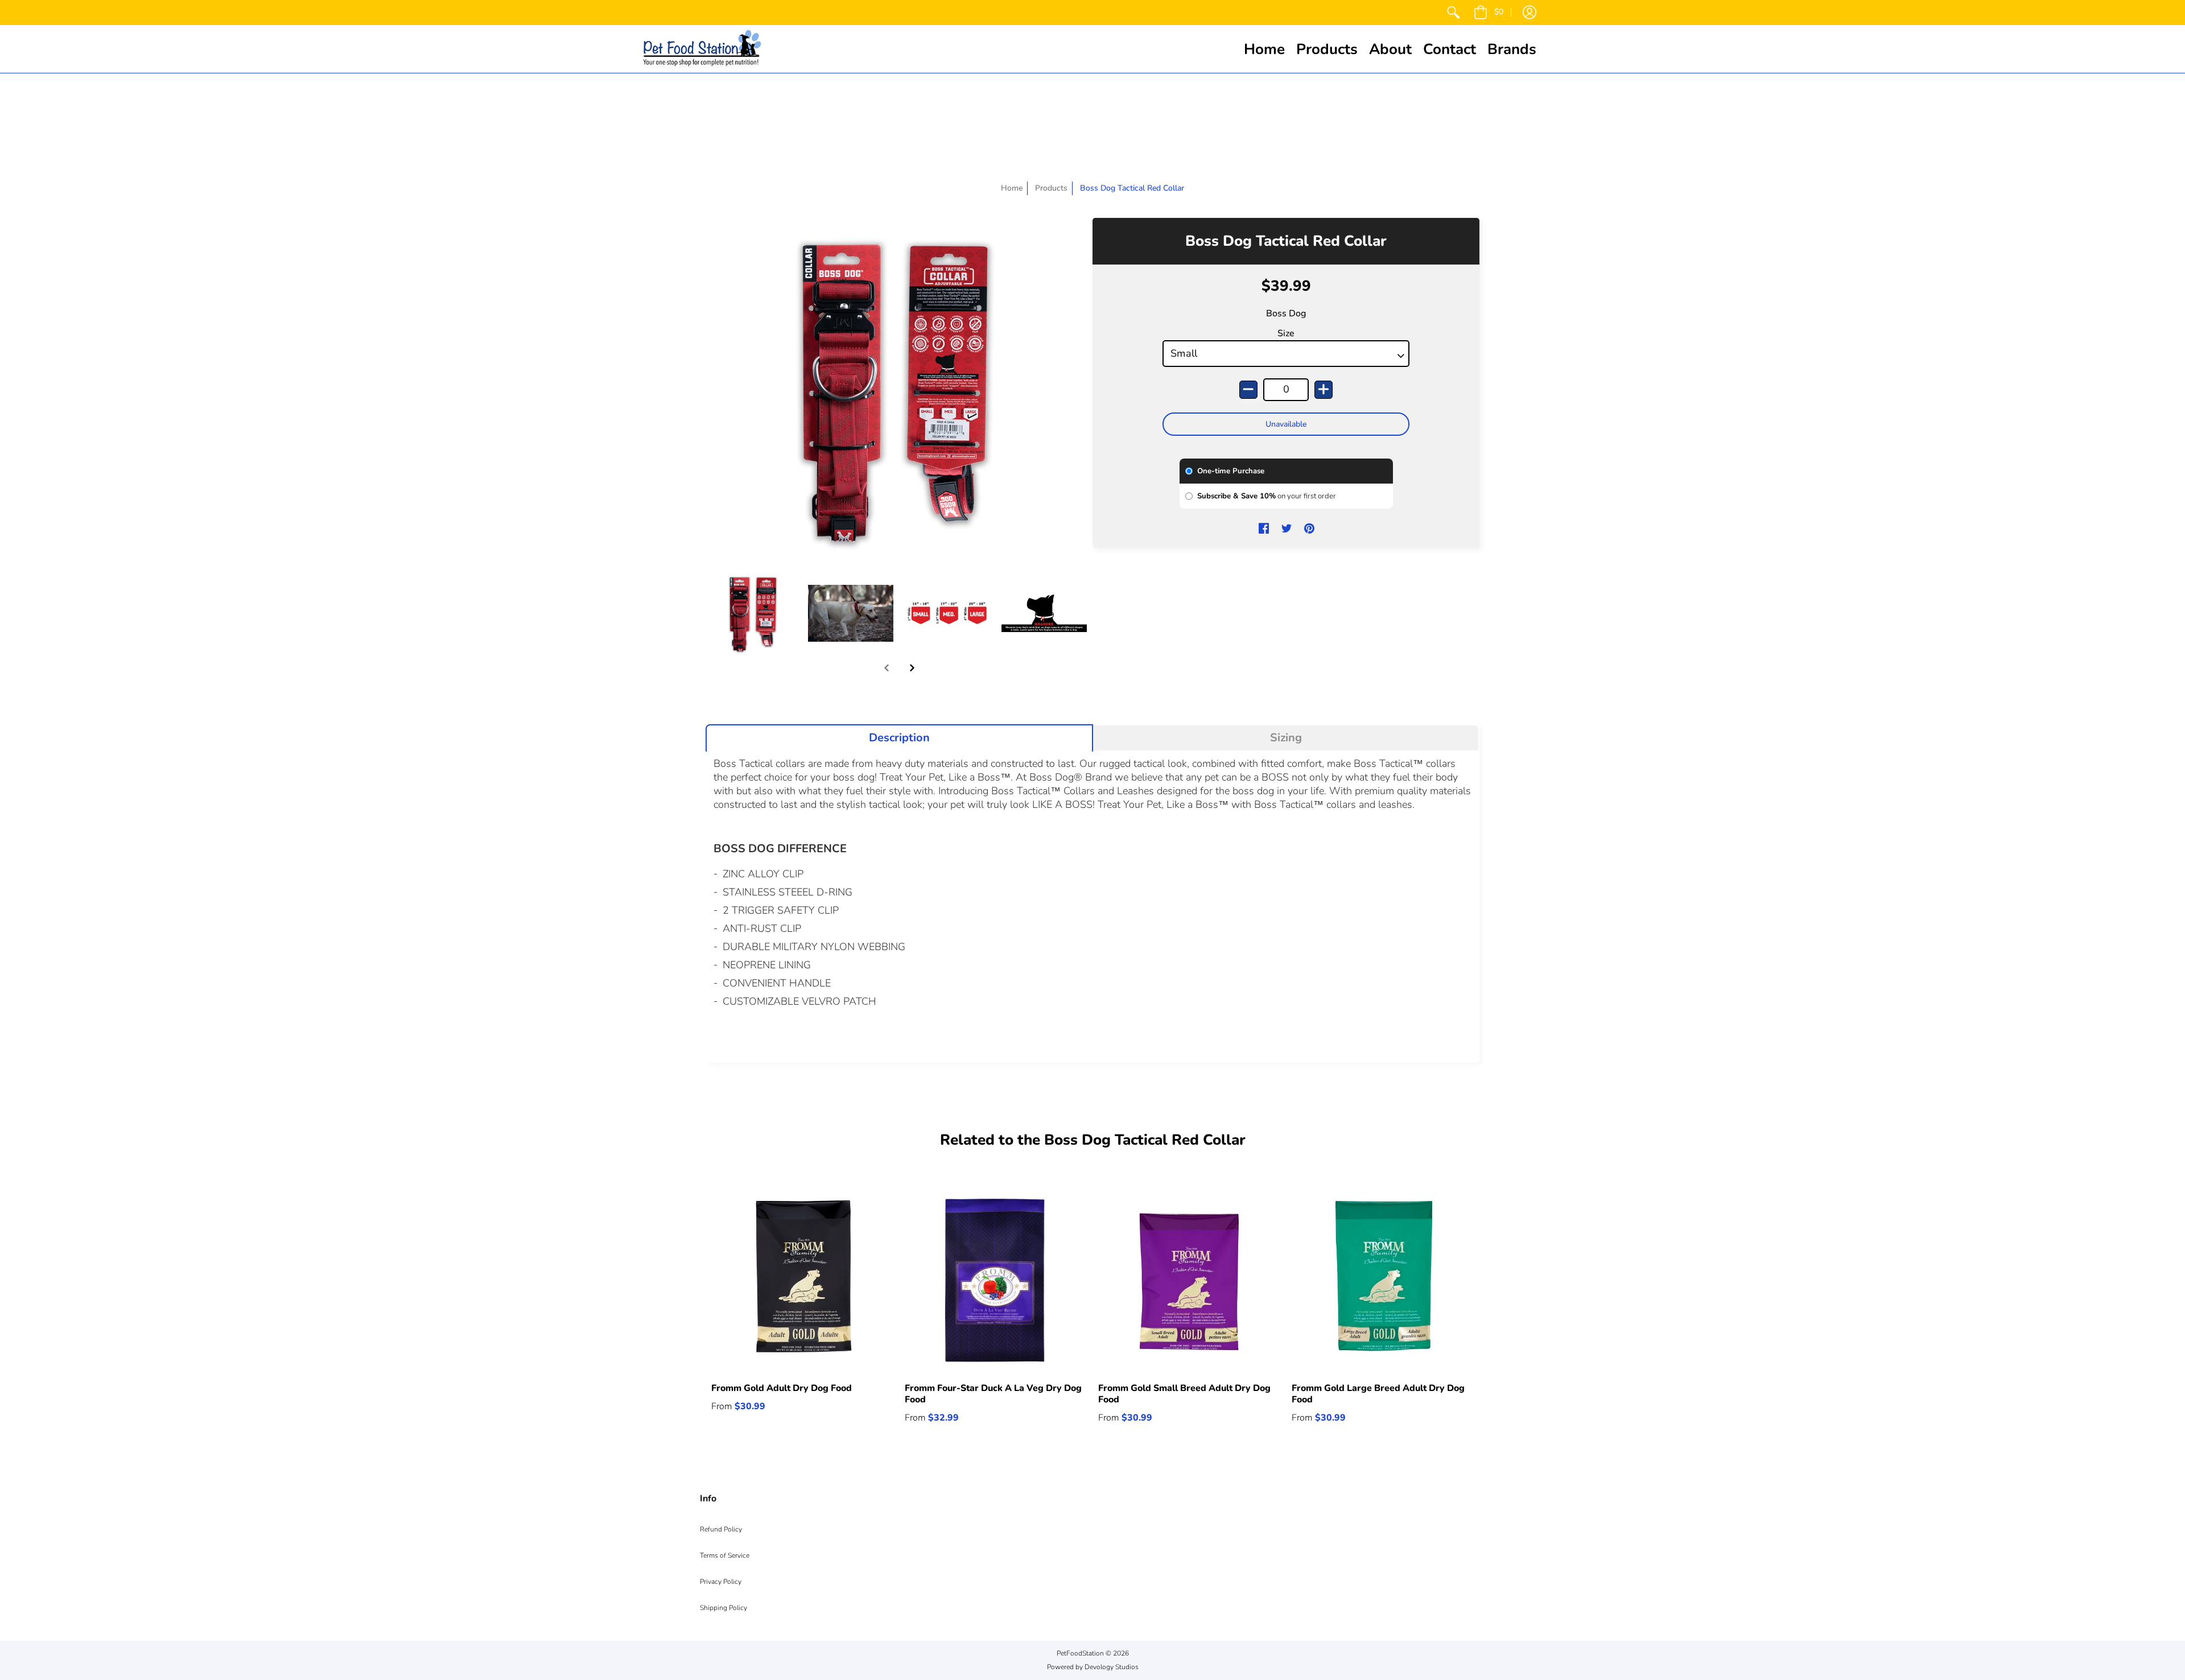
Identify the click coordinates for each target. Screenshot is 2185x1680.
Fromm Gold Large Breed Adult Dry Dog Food (1378, 1394)
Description (899, 738)
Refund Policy (721, 1529)
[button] (1489, 13)
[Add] (1324, 390)
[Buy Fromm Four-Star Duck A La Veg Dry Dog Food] (996, 1280)
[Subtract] (1248, 390)
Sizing (1286, 738)
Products (1051, 188)
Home (1012, 188)
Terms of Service (725, 1555)
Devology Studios (1112, 1667)
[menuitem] (1453, 13)
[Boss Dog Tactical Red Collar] (754, 613)
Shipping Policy (723, 1608)
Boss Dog (1286, 313)
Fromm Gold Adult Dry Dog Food (782, 1388)
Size (1286, 333)
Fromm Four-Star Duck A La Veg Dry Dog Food (993, 1394)
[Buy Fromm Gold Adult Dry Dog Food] (802, 1280)
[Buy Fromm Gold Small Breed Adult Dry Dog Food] (1189, 1280)
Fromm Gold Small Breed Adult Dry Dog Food (1184, 1394)
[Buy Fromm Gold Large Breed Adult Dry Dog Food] (1383, 1280)
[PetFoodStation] (702, 49)
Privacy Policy (721, 1582)
